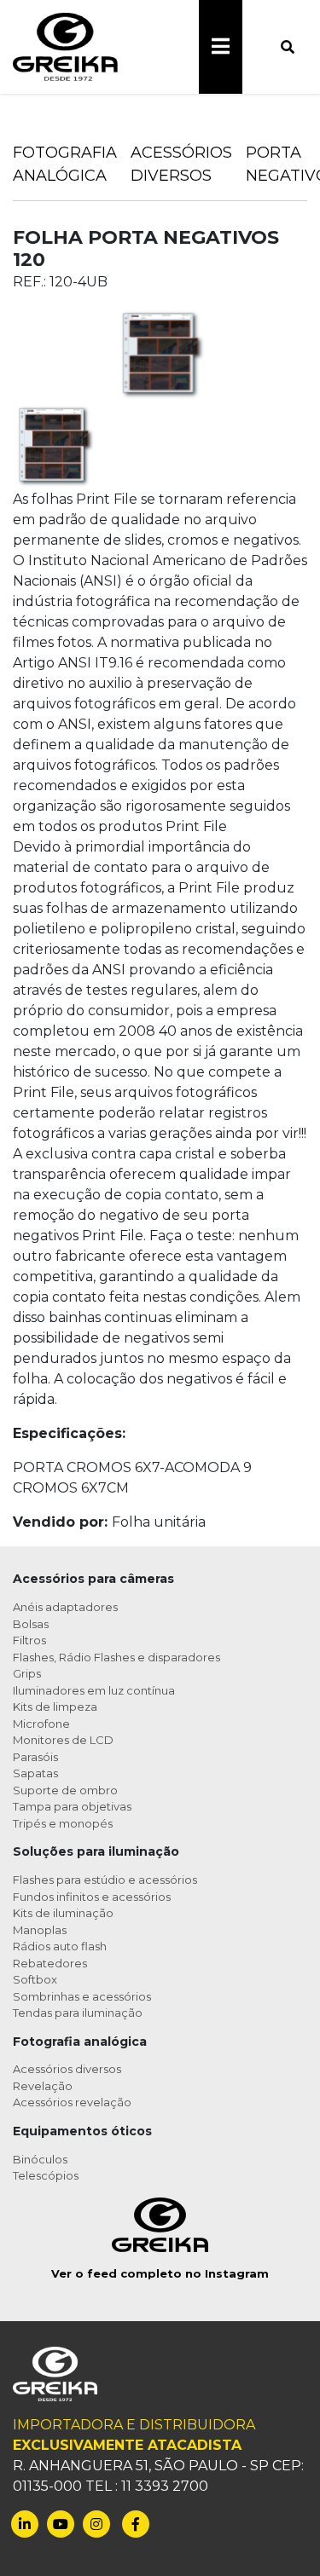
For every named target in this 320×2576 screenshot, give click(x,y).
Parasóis (35, 1757)
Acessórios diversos (67, 2069)
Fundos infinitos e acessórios (92, 1897)
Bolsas (31, 1624)
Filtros (29, 1640)
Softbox (35, 1979)
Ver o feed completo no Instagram (160, 2273)
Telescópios (46, 2175)
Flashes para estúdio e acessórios (105, 1880)
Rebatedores (50, 1963)
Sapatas (35, 1773)
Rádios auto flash (60, 1946)
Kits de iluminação (63, 1913)
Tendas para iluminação (78, 2013)
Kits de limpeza (55, 1707)
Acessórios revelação (72, 2102)
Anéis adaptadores (65, 1607)
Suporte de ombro (65, 1790)
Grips (27, 1673)
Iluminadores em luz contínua (94, 1690)
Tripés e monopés (63, 1823)
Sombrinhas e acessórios (82, 1996)
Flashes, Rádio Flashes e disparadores (116, 1657)
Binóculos (40, 2159)
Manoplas (40, 1930)
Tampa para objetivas (72, 1806)
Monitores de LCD (63, 1740)
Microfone (41, 1724)
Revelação (43, 2086)
